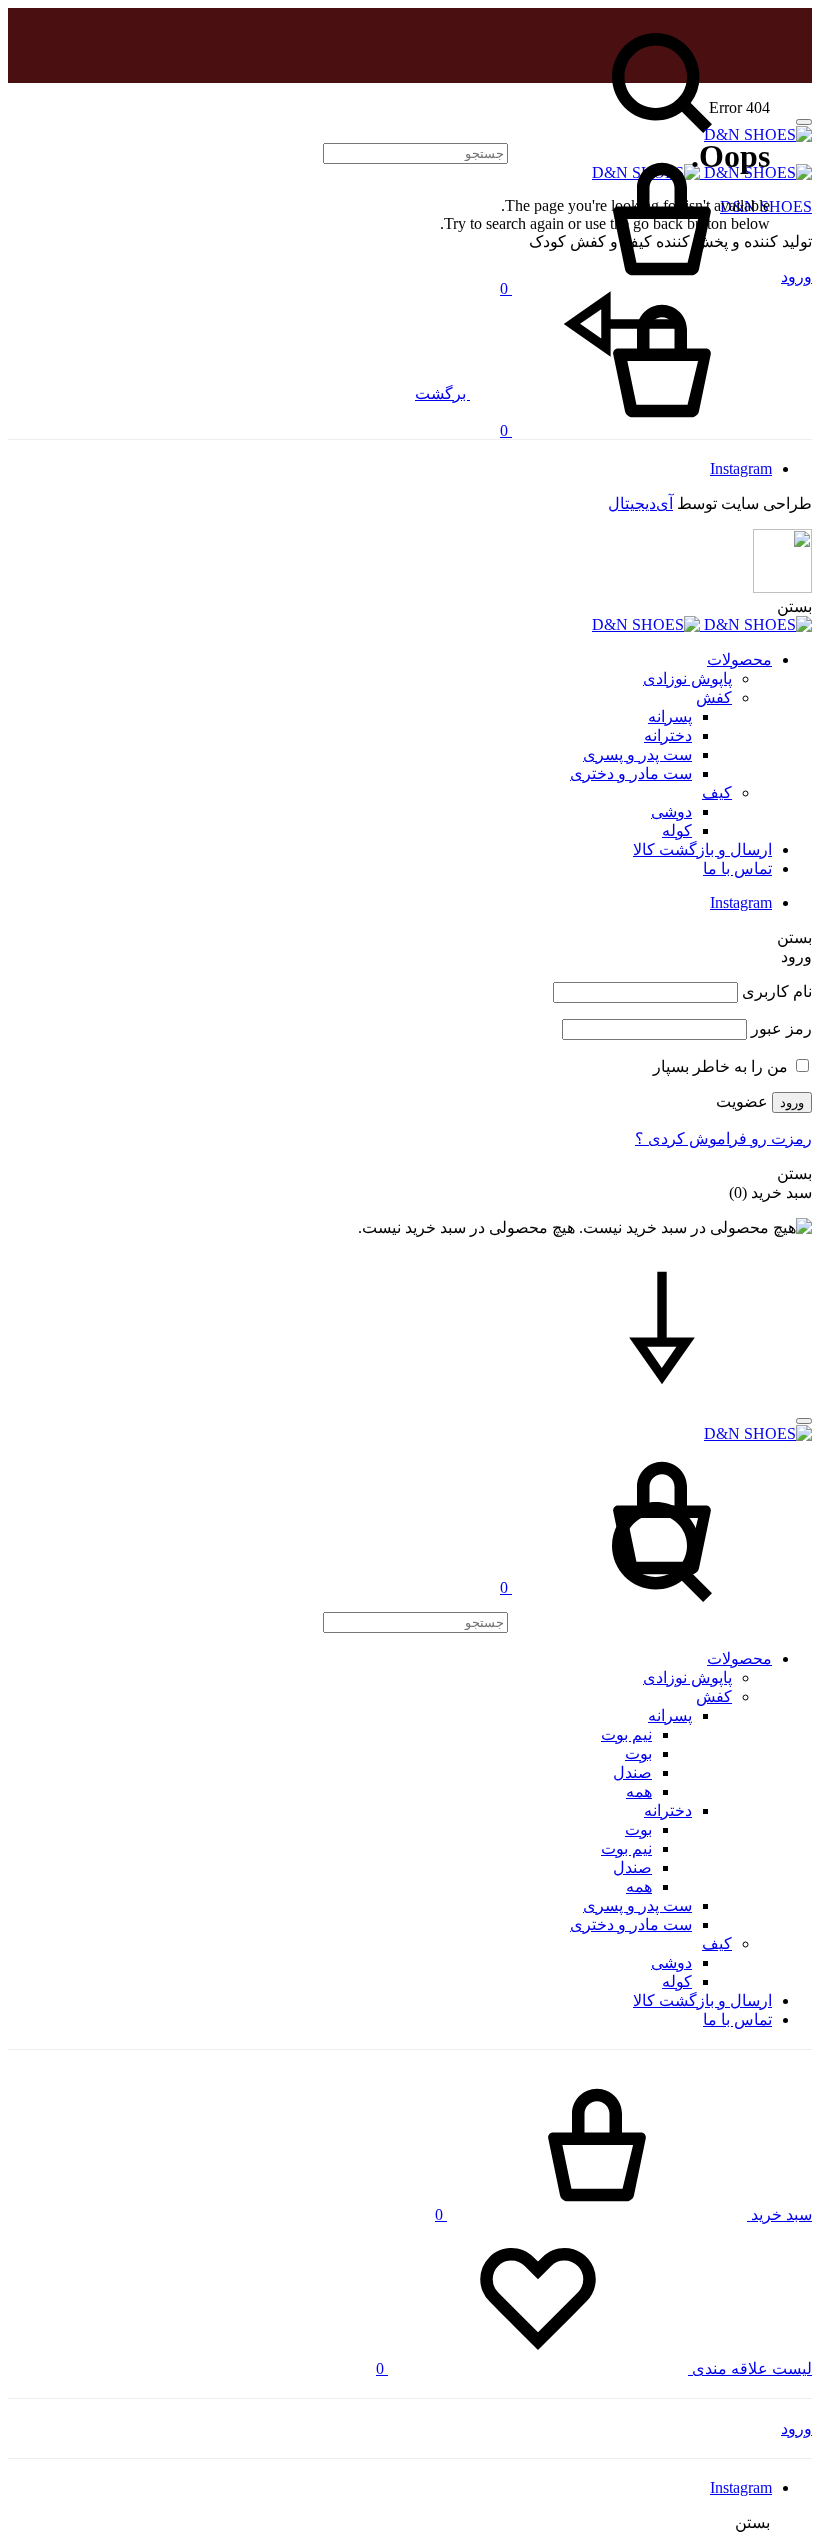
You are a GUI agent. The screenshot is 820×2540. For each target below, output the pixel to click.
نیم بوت (626, 1734)
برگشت (442, 393)
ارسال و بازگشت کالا (702, 849)
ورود (792, 1102)
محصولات (739, 659)
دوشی (671, 811)
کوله (677, 830)
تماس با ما (737, 868)
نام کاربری (777, 991)
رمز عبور (781, 1028)
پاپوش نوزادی (687, 678)
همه (639, 1791)
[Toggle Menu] (804, 122)
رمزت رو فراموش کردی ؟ (723, 1138)
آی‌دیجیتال (640, 503)
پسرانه (670, 716)
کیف (717, 792)
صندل (632, 1772)
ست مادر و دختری (631, 773)
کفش (714, 697)
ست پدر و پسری (637, 754)
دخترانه (668, 735)
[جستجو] (567, 1621)
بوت (638, 1753)
